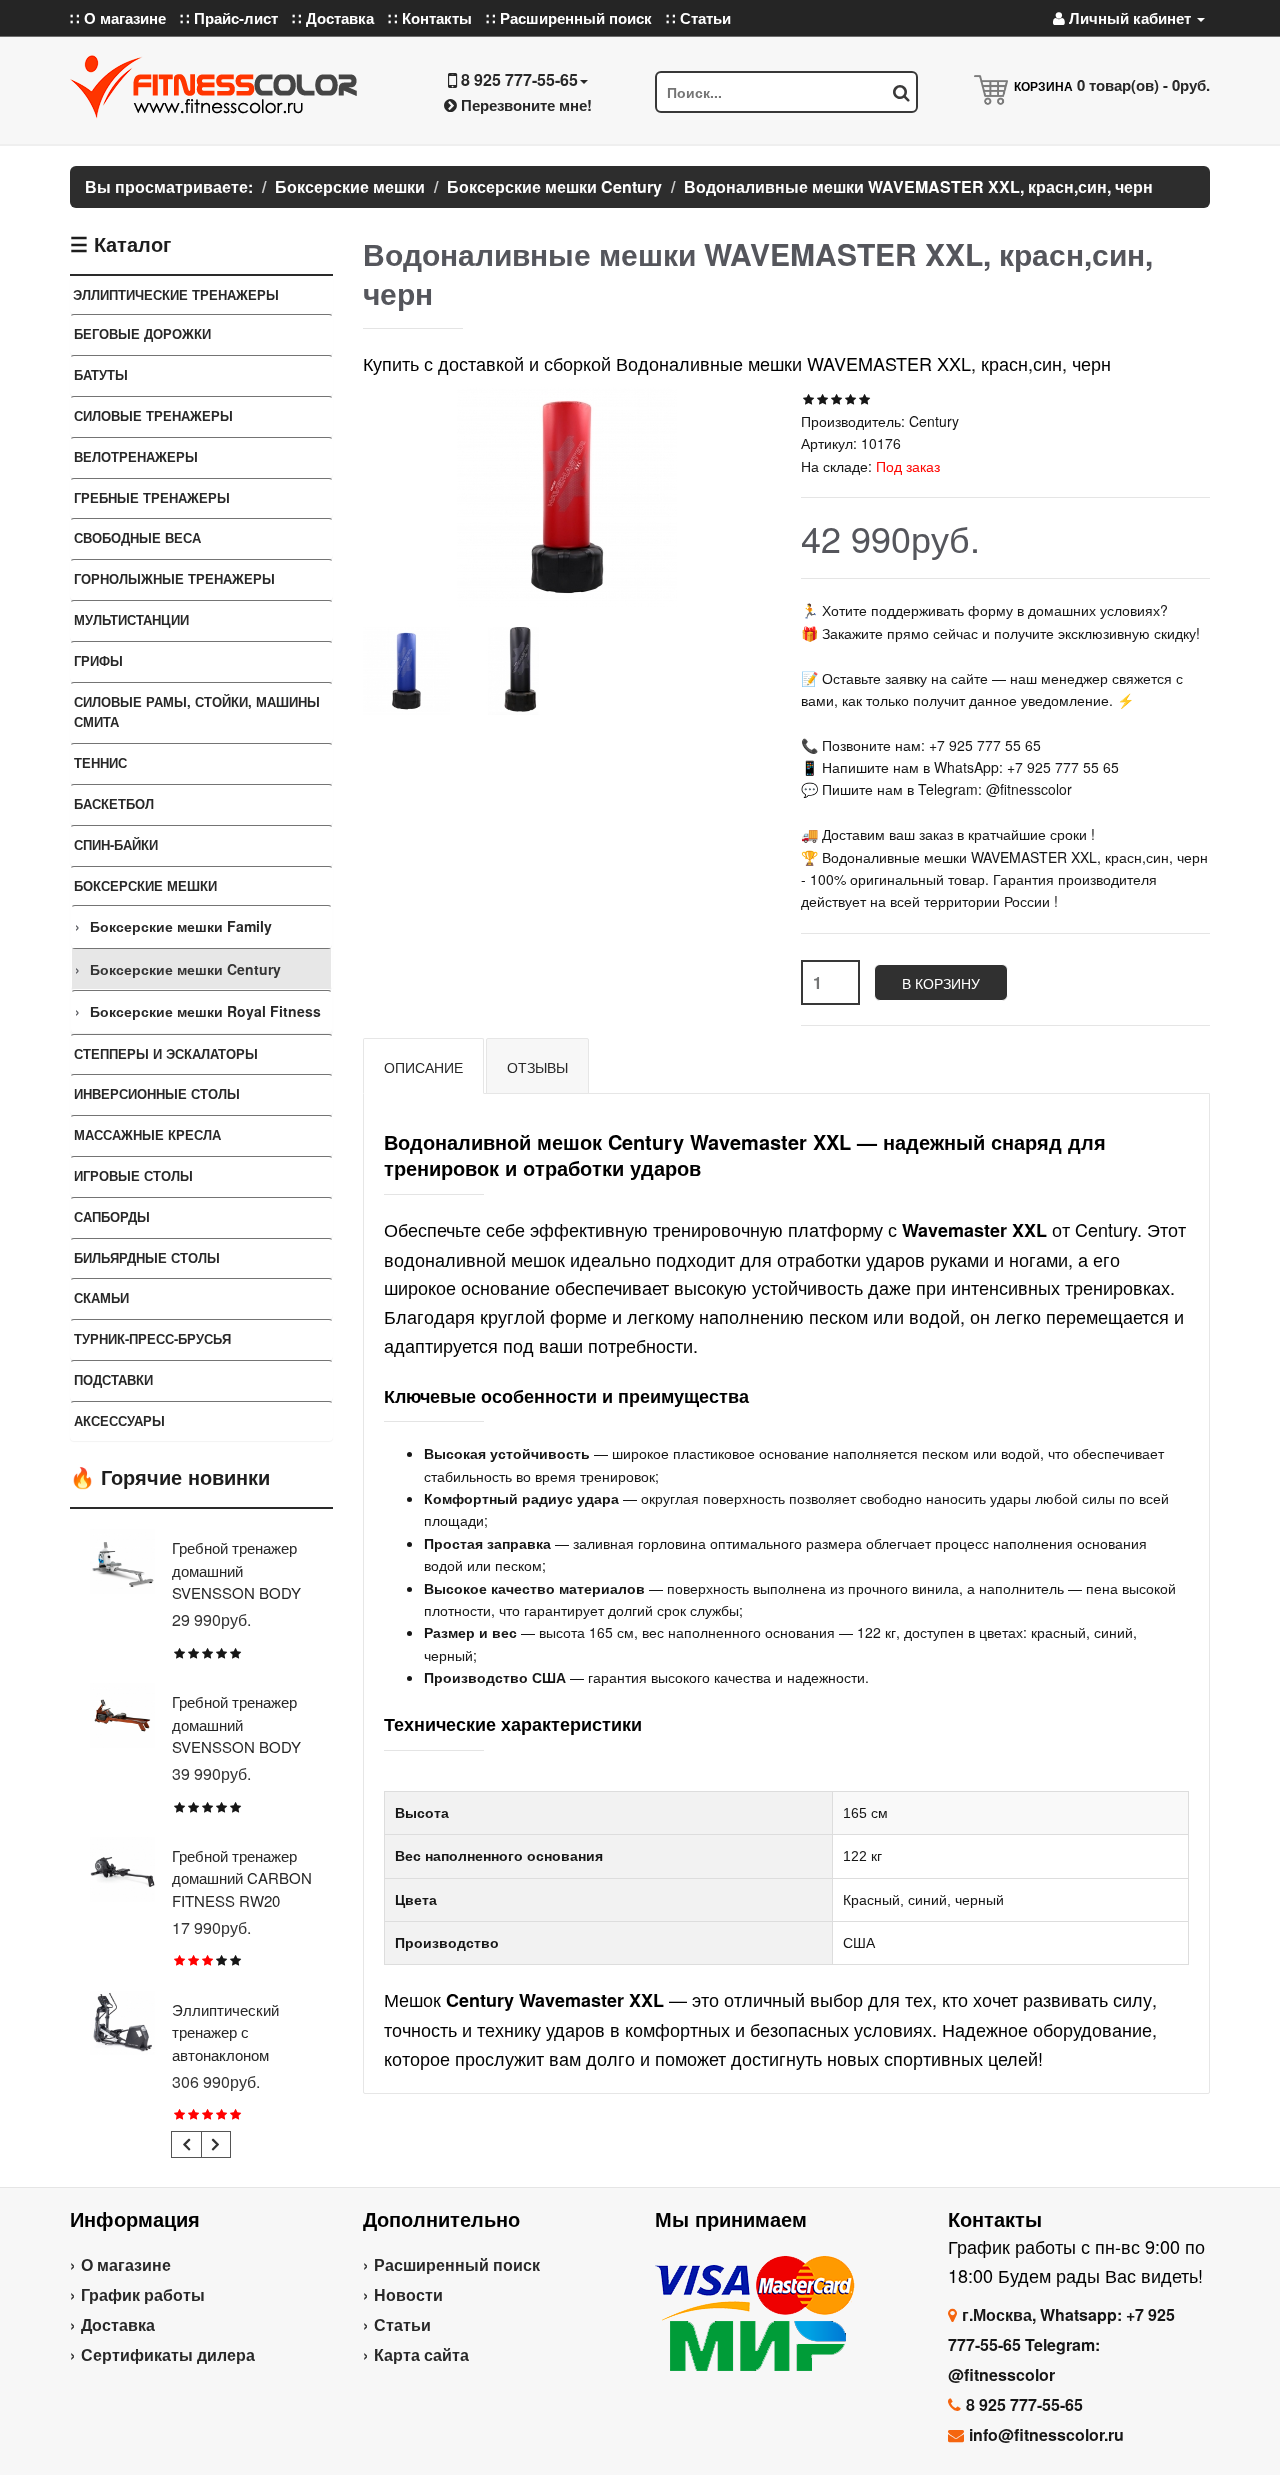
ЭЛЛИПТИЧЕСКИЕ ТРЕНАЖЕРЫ (176, 294)
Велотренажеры (136, 456)
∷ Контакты (430, 18)
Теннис (100, 762)
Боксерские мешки (145, 885)
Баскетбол (114, 803)
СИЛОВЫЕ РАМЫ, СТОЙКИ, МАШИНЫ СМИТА (197, 712)
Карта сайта (421, 2354)
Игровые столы (133, 1175)
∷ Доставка (333, 18)
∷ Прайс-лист (229, 18)
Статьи (402, 2324)
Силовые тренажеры (153, 415)
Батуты (101, 374)
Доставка (118, 2324)
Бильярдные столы (147, 1257)
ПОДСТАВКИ (113, 1379)
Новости (408, 2294)
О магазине (126, 2264)
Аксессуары (119, 1420)
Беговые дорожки (142, 333)
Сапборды (112, 1216)
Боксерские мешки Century (185, 969)
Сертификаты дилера (168, 2354)
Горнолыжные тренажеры (174, 578)
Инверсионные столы (157, 1093)
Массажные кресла (147, 1134)
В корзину (941, 983)
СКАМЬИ (101, 1297)
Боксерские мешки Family (181, 926)
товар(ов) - (1143, 85)
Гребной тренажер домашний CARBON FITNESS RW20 (242, 1878)
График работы (143, 2294)
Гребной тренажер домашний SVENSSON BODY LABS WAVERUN (236, 1735)
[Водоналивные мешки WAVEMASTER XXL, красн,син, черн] (406, 670)
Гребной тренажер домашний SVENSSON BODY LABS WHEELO (236, 1582)
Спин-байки (116, 844)
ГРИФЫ (98, 660)
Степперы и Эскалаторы (166, 1053)
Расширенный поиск (457, 2264)
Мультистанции (131, 619)
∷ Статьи (698, 18)
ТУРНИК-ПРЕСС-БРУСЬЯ (152, 1338)
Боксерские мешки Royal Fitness (205, 1011)
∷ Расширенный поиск (569, 18)
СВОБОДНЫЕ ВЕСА (137, 537)
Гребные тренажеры (152, 497)
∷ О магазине (118, 18)
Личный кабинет (1130, 18)
